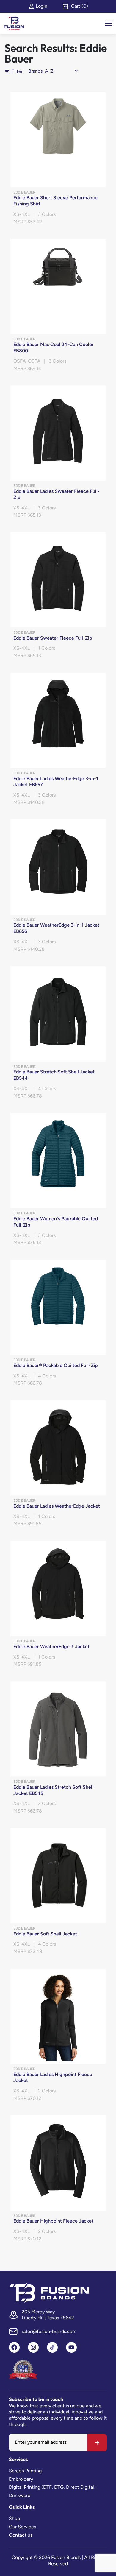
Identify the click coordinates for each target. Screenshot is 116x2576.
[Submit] (97, 2443)
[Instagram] (33, 2347)
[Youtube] (71, 2347)
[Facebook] (14, 2347)
